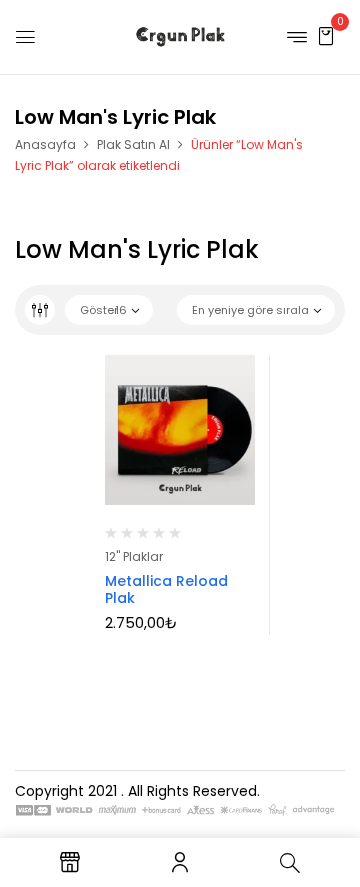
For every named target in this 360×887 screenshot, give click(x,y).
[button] (326, 35)
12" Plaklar (134, 556)
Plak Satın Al (133, 144)
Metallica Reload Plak (166, 589)
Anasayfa (45, 144)
